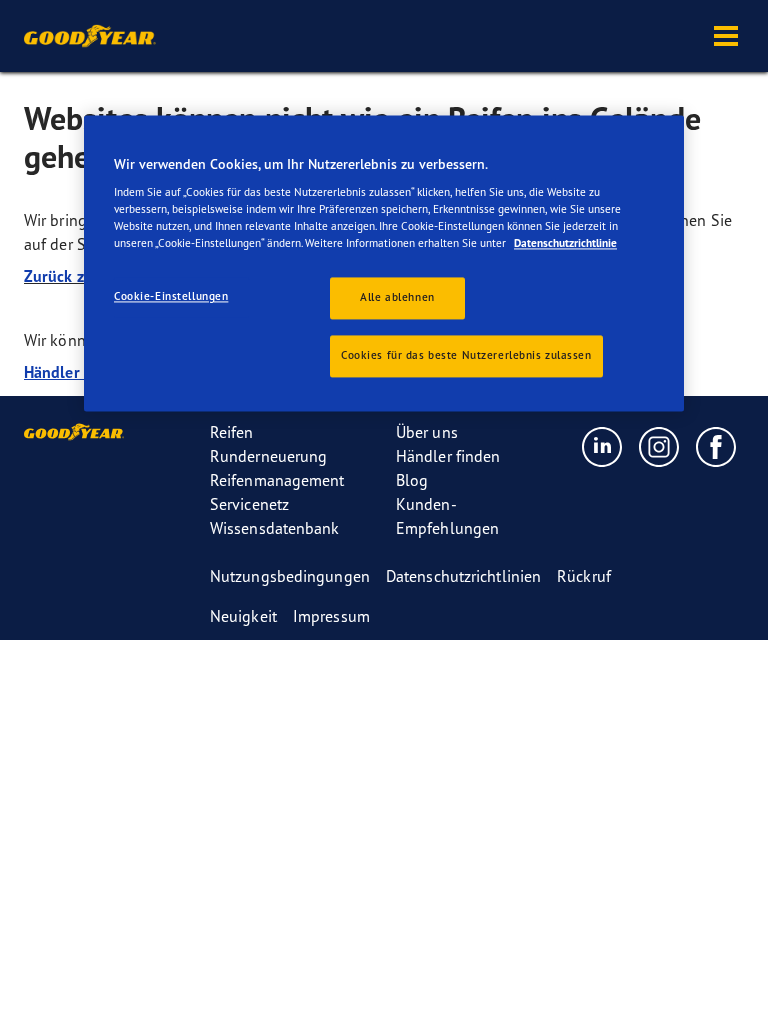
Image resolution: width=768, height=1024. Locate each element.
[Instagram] (659, 446)
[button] (726, 36)
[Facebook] (716, 446)
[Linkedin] (602, 446)
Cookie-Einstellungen (171, 297)
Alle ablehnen (397, 298)
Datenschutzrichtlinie (565, 244)
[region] (384, 263)
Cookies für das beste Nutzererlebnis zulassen (466, 356)
